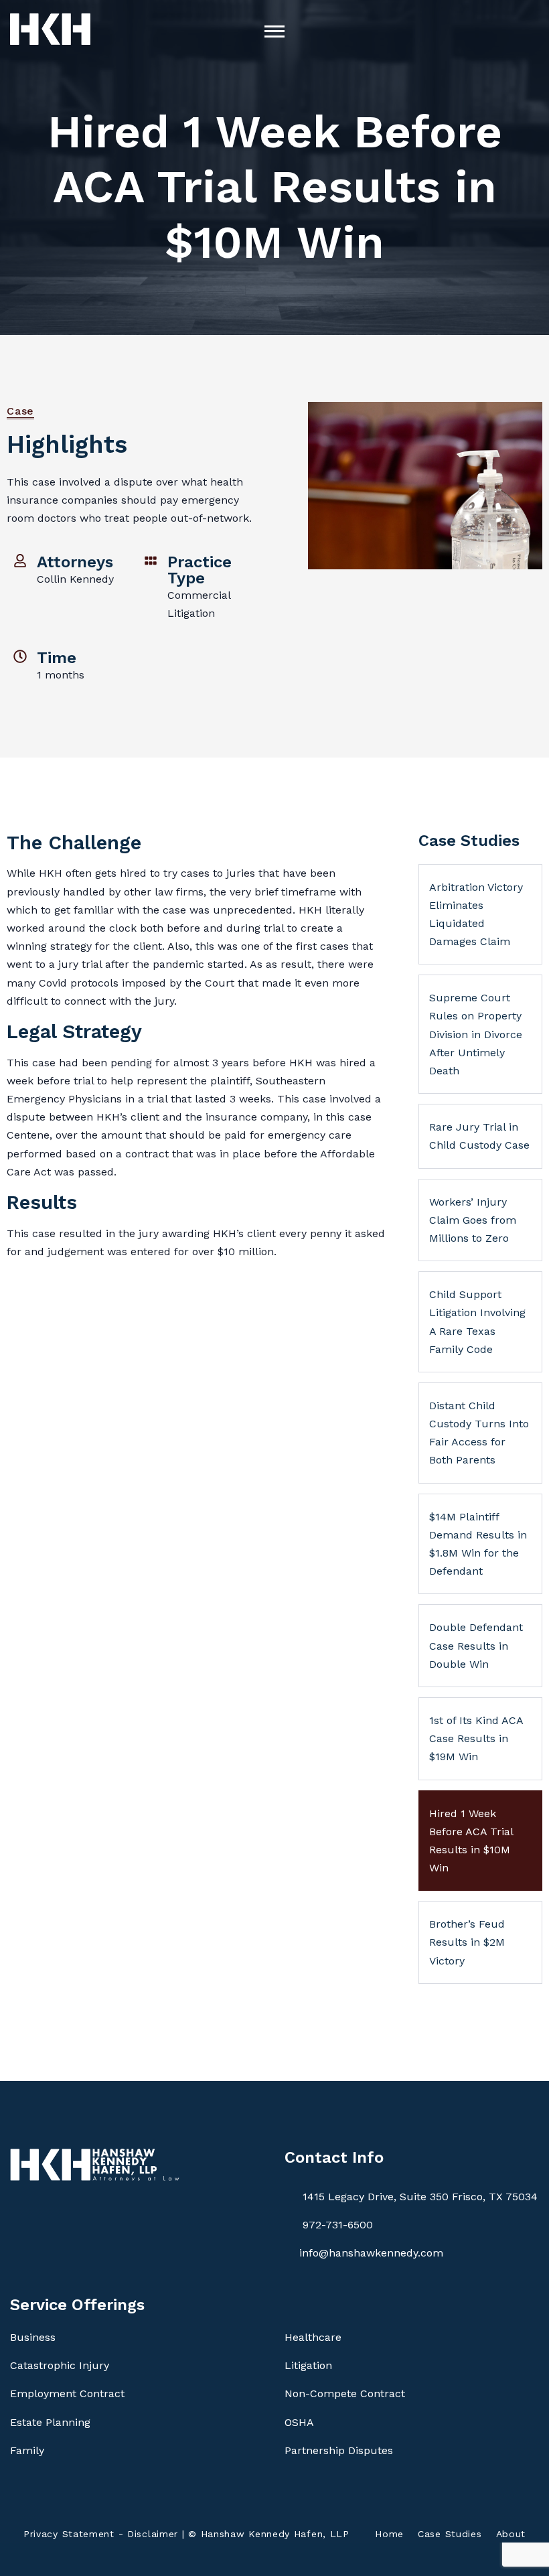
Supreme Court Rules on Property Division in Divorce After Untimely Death (476, 1034)
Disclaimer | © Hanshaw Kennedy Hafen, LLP (238, 2534)
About (511, 2534)
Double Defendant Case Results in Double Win (476, 1645)
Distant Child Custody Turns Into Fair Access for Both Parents (479, 1433)
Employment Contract (67, 2393)
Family (27, 2450)
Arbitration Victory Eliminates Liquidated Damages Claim (476, 915)
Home (389, 2534)
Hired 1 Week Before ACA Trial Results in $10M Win (471, 1841)
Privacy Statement (69, 2534)
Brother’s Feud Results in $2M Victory (467, 1942)
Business (33, 2337)
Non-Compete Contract (345, 2393)
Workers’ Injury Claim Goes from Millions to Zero (473, 1220)
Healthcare (313, 2337)
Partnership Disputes (339, 2450)
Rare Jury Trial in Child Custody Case (479, 1136)
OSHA (299, 2422)
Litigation (308, 2365)
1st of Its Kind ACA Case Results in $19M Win (476, 1738)
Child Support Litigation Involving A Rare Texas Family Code (477, 1322)
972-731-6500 (338, 2225)
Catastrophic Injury (60, 2365)
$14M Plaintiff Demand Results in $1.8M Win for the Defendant (478, 1544)
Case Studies (450, 2534)
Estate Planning (50, 2422)
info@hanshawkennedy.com (371, 2253)
